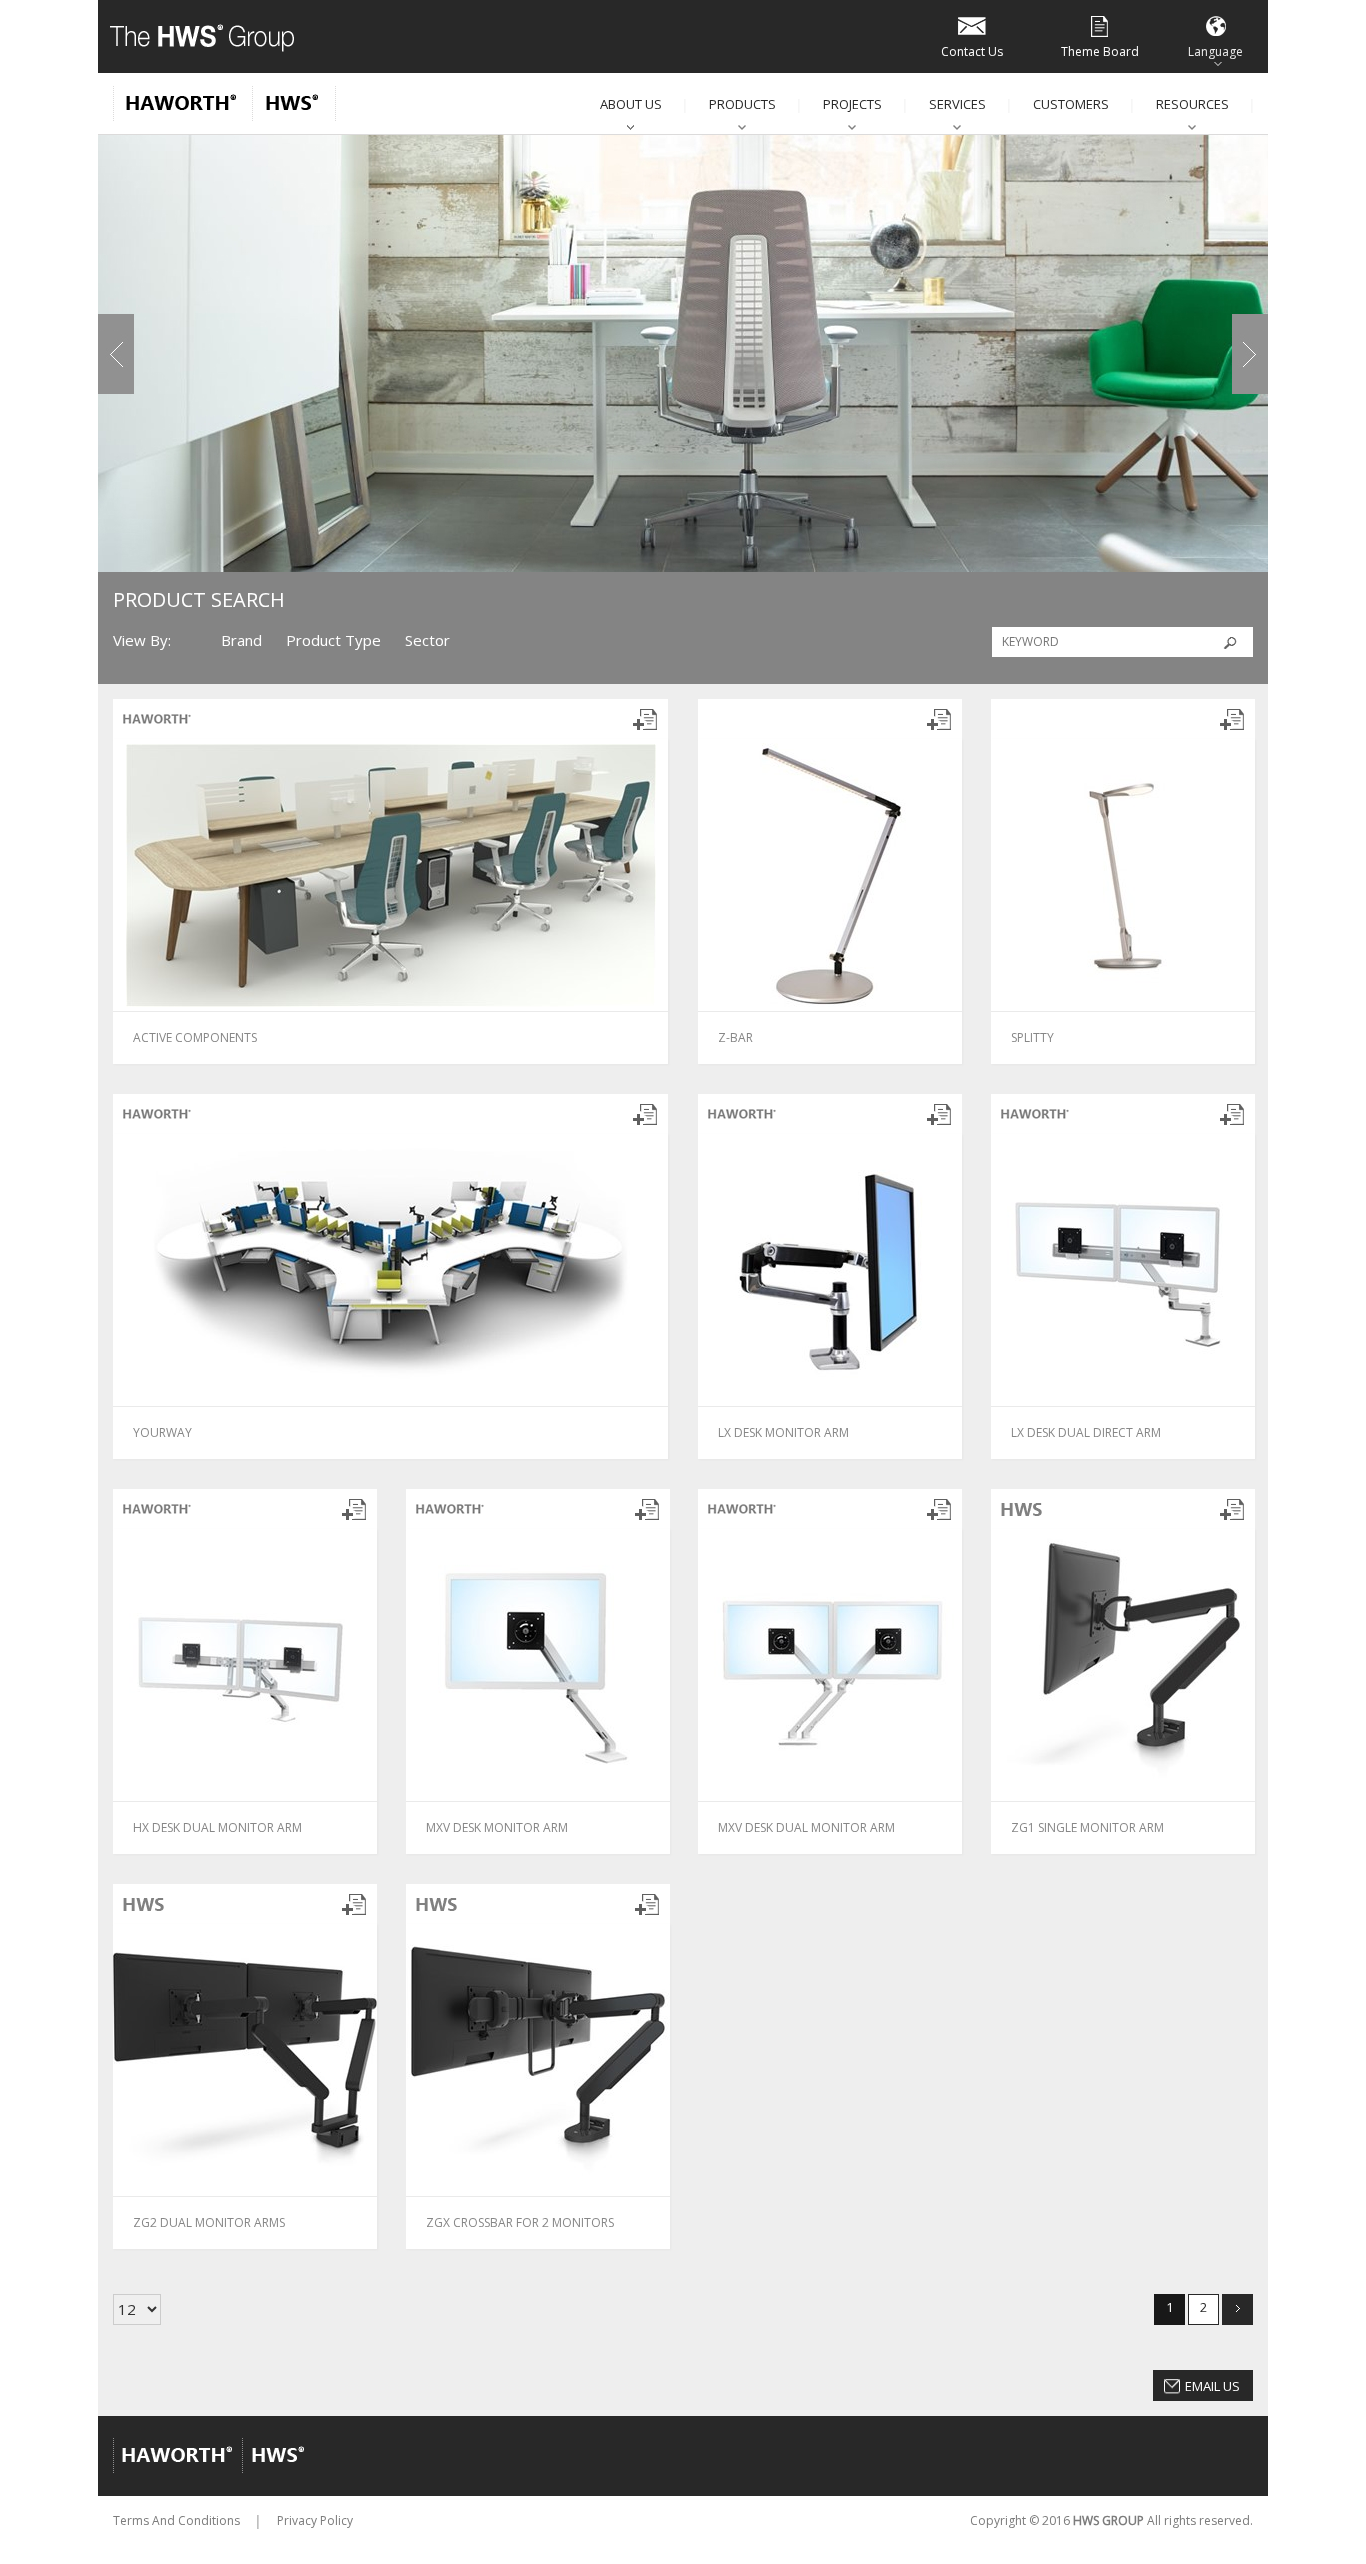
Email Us (1212, 2386)
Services (957, 104)
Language (1215, 51)
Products (742, 104)
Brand (241, 640)
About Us (631, 104)
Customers (1071, 104)
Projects (852, 104)
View (304, 1036)
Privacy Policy (315, 2520)
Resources (1192, 104)
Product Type (333, 640)
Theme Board (1100, 51)
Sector (427, 640)
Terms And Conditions (176, 2520)
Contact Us (972, 51)
